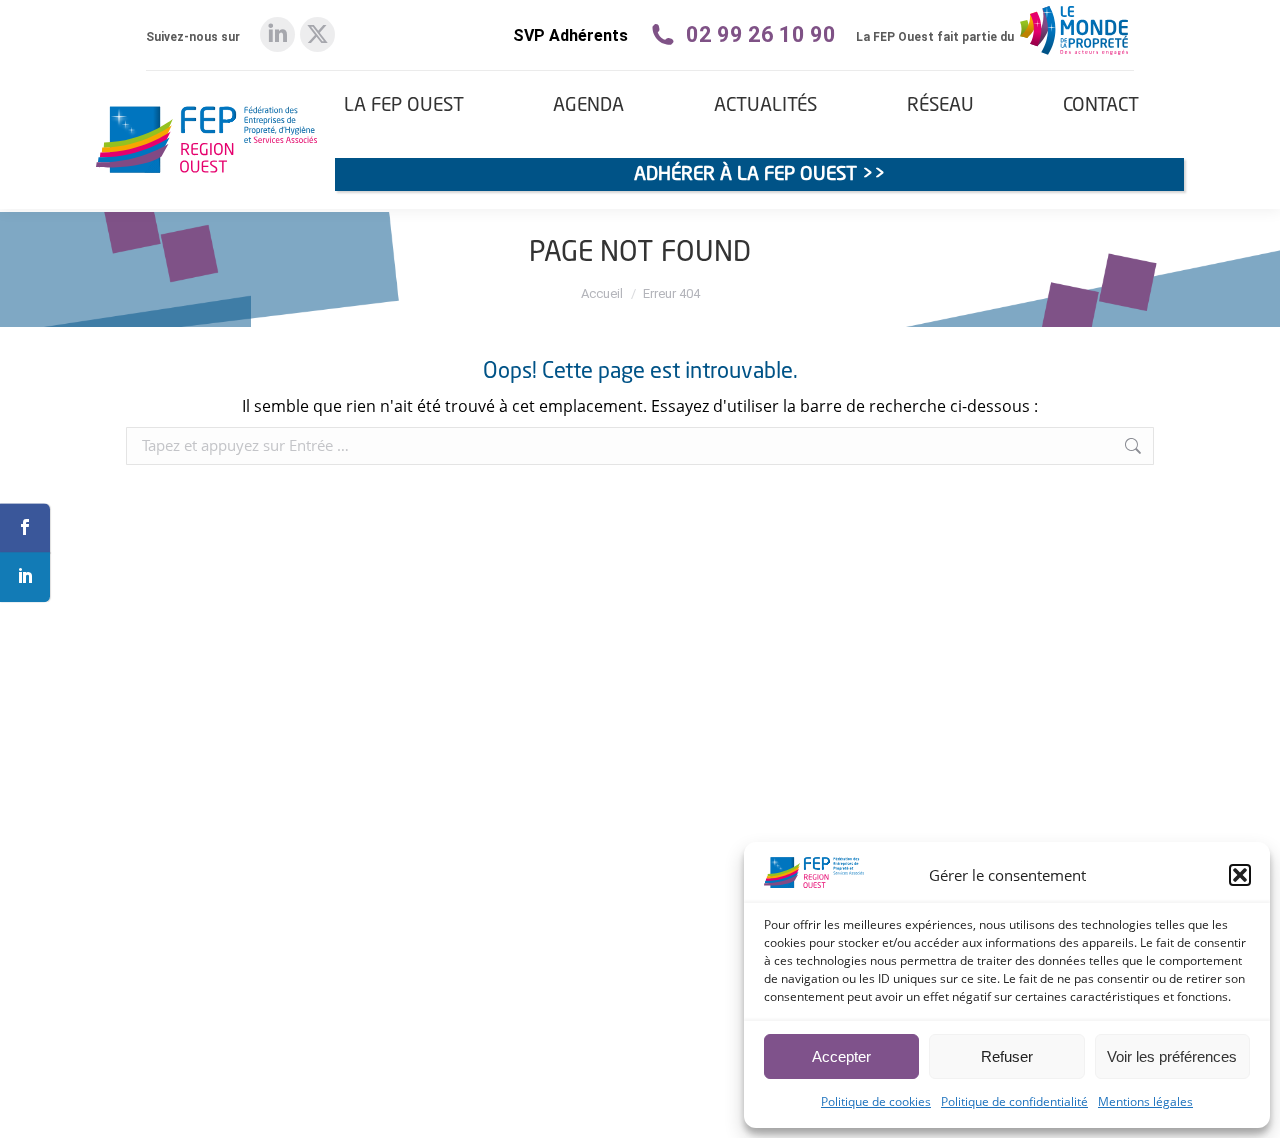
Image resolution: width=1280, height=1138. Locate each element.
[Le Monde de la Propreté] (1074, 53)
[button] (1240, 875)
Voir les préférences (1172, 1056)
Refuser (1007, 1056)
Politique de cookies (876, 1101)
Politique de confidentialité (1014, 1101)
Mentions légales (1145, 1101)
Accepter (841, 1056)
